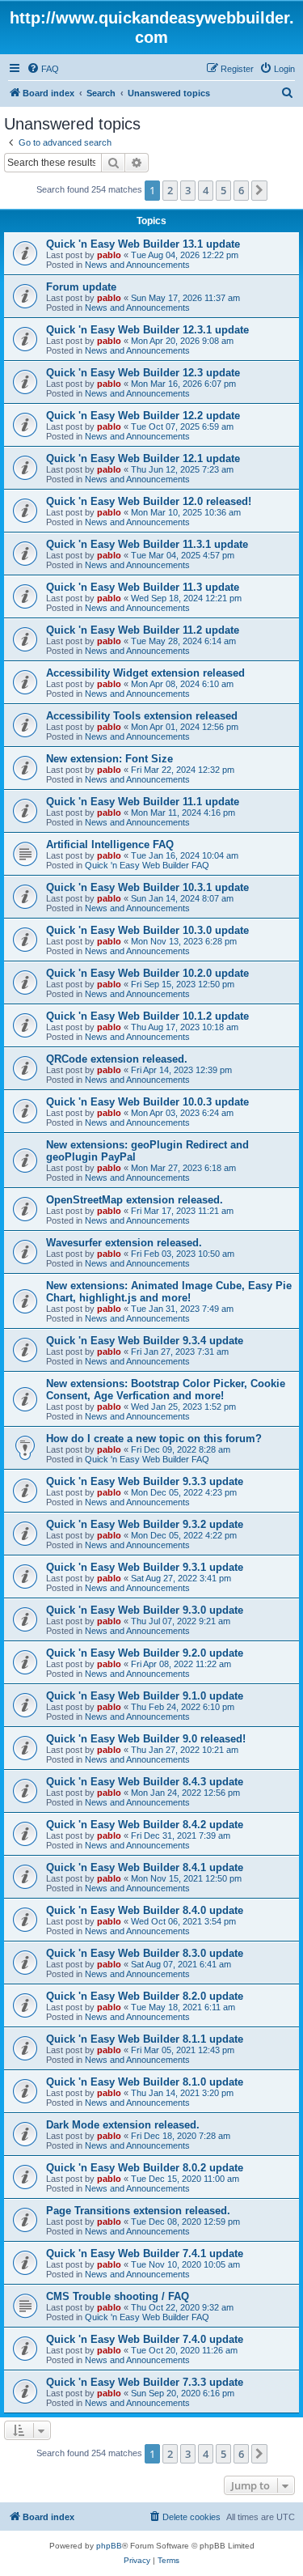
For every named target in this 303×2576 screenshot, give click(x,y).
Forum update (81, 287)
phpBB (109, 2546)
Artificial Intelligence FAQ (110, 845)
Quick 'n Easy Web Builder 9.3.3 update (145, 1481)
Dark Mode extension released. (123, 2125)
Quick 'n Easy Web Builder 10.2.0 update (147, 973)
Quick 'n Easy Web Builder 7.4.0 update (145, 2339)
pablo (109, 255)
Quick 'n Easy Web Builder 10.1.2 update (147, 1016)
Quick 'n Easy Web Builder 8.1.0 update (145, 2082)
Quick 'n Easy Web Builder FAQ (147, 865)
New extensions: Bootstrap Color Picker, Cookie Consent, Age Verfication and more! (166, 1390)
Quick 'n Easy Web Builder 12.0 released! (149, 501)
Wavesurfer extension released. (124, 1243)
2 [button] (170, 190)
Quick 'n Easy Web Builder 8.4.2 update (145, 1825)
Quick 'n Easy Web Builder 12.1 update (143, 458)
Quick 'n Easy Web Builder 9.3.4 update (145, 1341)
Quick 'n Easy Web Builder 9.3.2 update (145, 1524)
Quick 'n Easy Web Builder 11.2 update (143, 630)
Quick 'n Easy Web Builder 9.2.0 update (145, 1653)
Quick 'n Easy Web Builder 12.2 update (143, 416)
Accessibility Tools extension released (142, 716)
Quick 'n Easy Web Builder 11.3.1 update (147, 544)
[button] (259, 190)
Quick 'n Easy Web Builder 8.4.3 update (145, 1782)
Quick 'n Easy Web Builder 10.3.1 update (147, 887)
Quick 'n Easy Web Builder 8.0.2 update (145, 2168)
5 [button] (223, 190)
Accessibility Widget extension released (145, 673)
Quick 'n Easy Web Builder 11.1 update (143, 802)
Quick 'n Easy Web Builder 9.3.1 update (145, 1567)
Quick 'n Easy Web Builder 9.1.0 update (145, 1696)
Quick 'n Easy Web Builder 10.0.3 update (147, 1102)
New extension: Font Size (109, 759)
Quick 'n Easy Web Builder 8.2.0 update (145, 1996)
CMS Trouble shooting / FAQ (118, 2296)
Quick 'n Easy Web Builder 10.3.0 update (147, 930)
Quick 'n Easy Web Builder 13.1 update (143, 244)
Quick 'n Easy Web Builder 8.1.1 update (145, 2039)
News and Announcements (137, 265)
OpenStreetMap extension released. (135, 1200)
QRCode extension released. (117, 1059)
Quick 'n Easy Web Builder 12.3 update (143, 373)
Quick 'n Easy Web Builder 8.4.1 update (145, 1867)
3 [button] (188, 190)
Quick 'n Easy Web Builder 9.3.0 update (145, 1610)
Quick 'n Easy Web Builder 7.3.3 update (145, 2382)
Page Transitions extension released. (138, 2211)
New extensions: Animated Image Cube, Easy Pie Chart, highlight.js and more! (169, 1292)
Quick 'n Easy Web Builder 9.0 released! (146, 1739)
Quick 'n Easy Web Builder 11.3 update (143, 587)
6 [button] (241, 190)
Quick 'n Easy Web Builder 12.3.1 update (147, 330)
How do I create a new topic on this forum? (154, 1439)
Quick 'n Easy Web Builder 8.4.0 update (145, 1910)
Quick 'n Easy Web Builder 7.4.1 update (145, 2253)
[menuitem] (43, 69)
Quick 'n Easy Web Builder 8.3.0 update (145, 1953)
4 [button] (206, 190)
